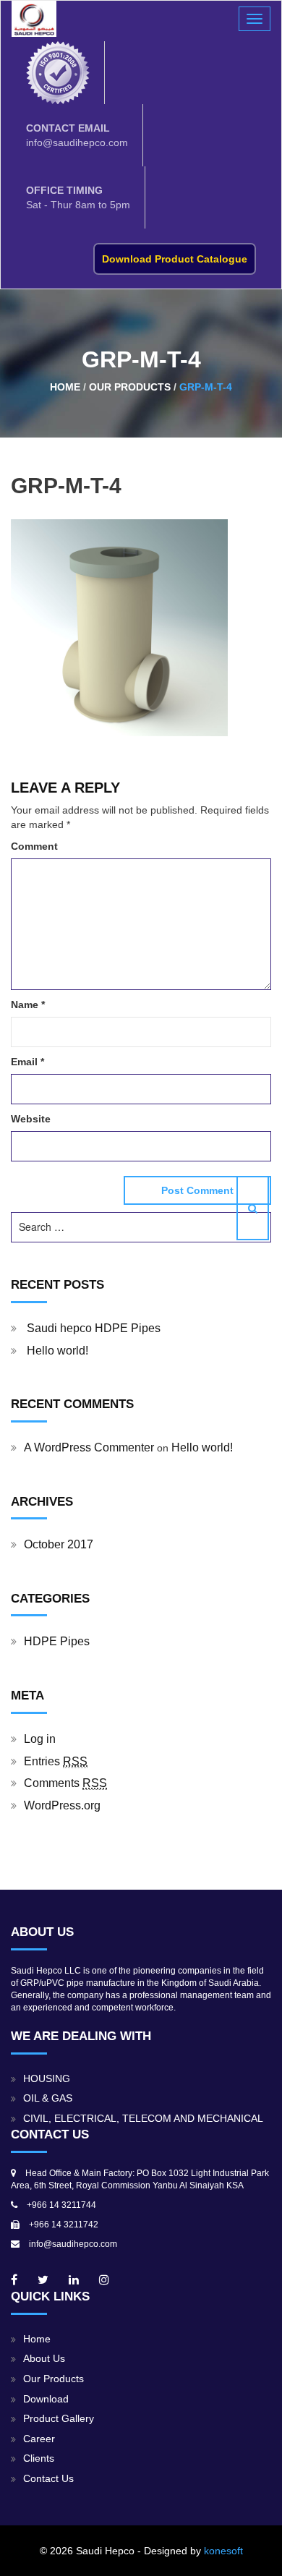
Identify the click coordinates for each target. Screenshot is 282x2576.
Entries (56, 1761)
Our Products (54, 2379)
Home (37, 2339)
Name (28, 1005)
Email (27, 1062)
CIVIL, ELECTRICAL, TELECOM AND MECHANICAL (143, 2119)
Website (31, 1119)
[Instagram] (104, 2280)
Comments (65, 1783)
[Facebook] (14, 2280)
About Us (44, 2359)
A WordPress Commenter (89, 1447)
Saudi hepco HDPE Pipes (94, 1328)
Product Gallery (59, 2419)
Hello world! (57, 1351)
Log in (40, 1739)
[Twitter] (43, 2280)
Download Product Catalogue (175, 259)
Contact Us (48, 2479)
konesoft (223, 2551)
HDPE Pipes (57, 1641)
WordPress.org (62, 1805)
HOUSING (47, 2079)
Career (39, 2439)
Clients (39, 2458)
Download (46, 2399)
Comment (34, 846)
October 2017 (59, 1544)
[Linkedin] (74, 2280)
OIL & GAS (48, 2098)
